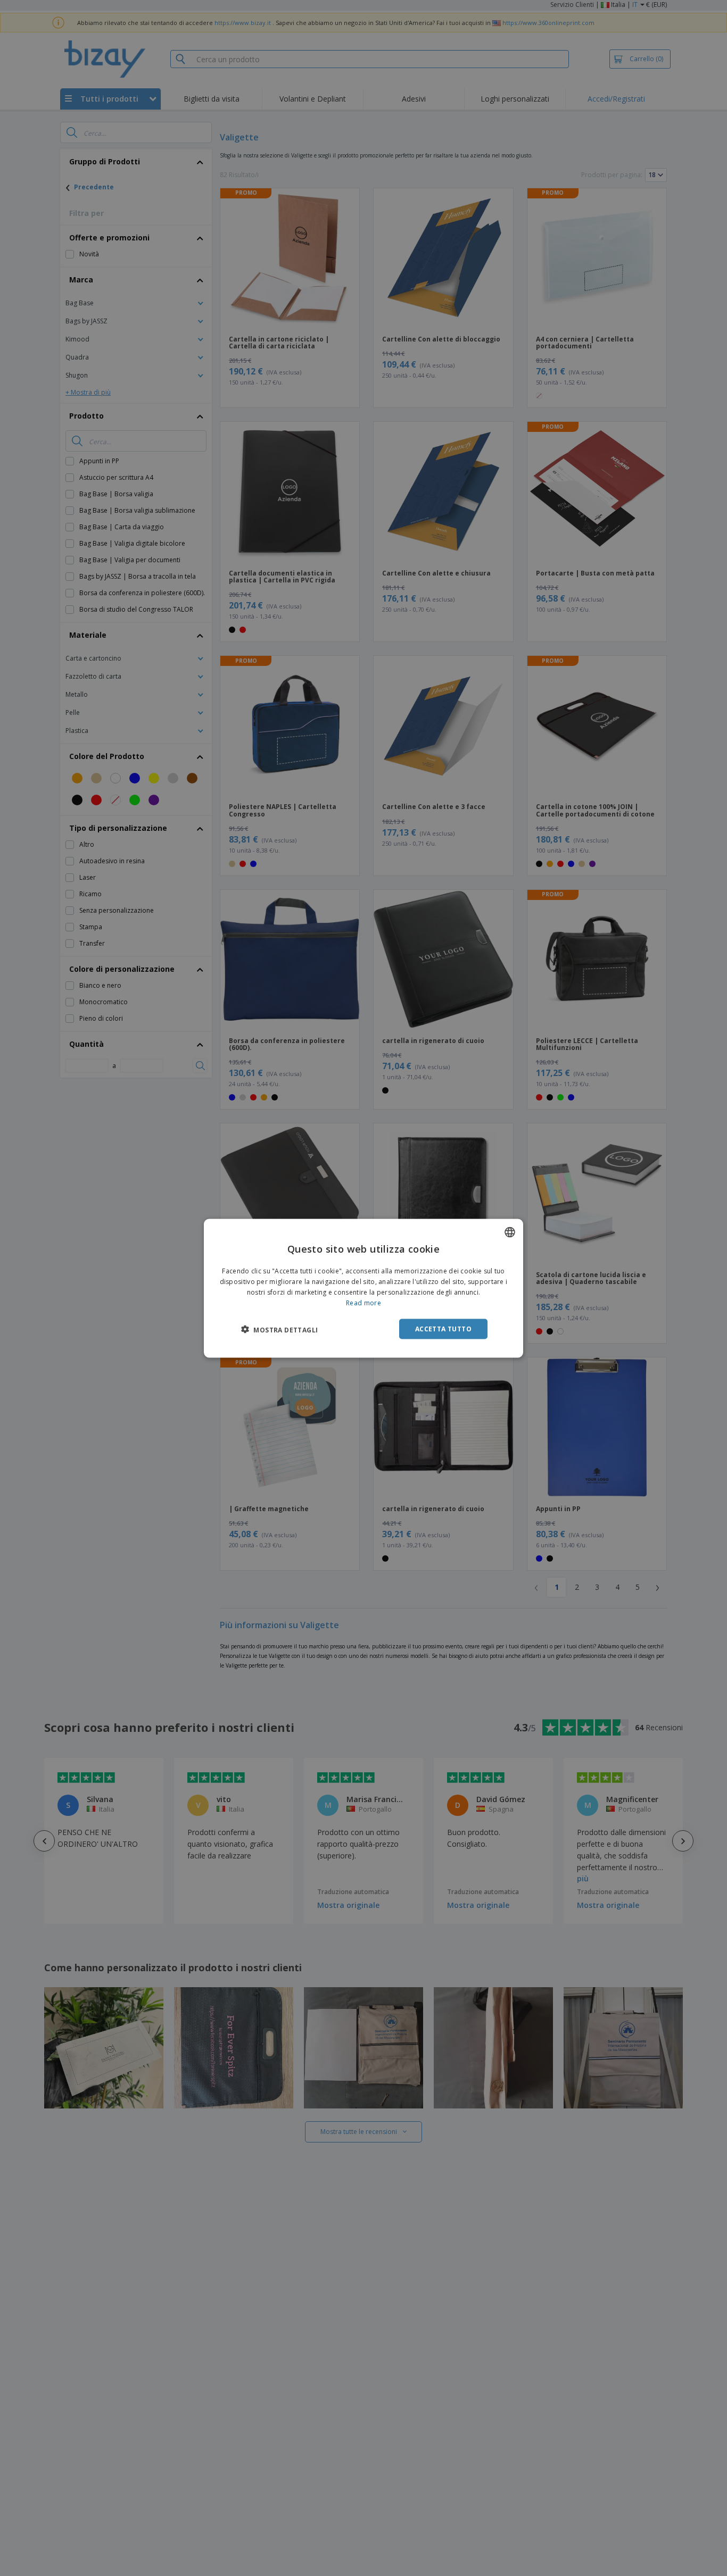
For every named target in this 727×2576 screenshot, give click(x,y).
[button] (279, 1329)
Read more (363, 1302)
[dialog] (363, 1288)
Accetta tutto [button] (443, 1328)
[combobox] (510, 1232)
